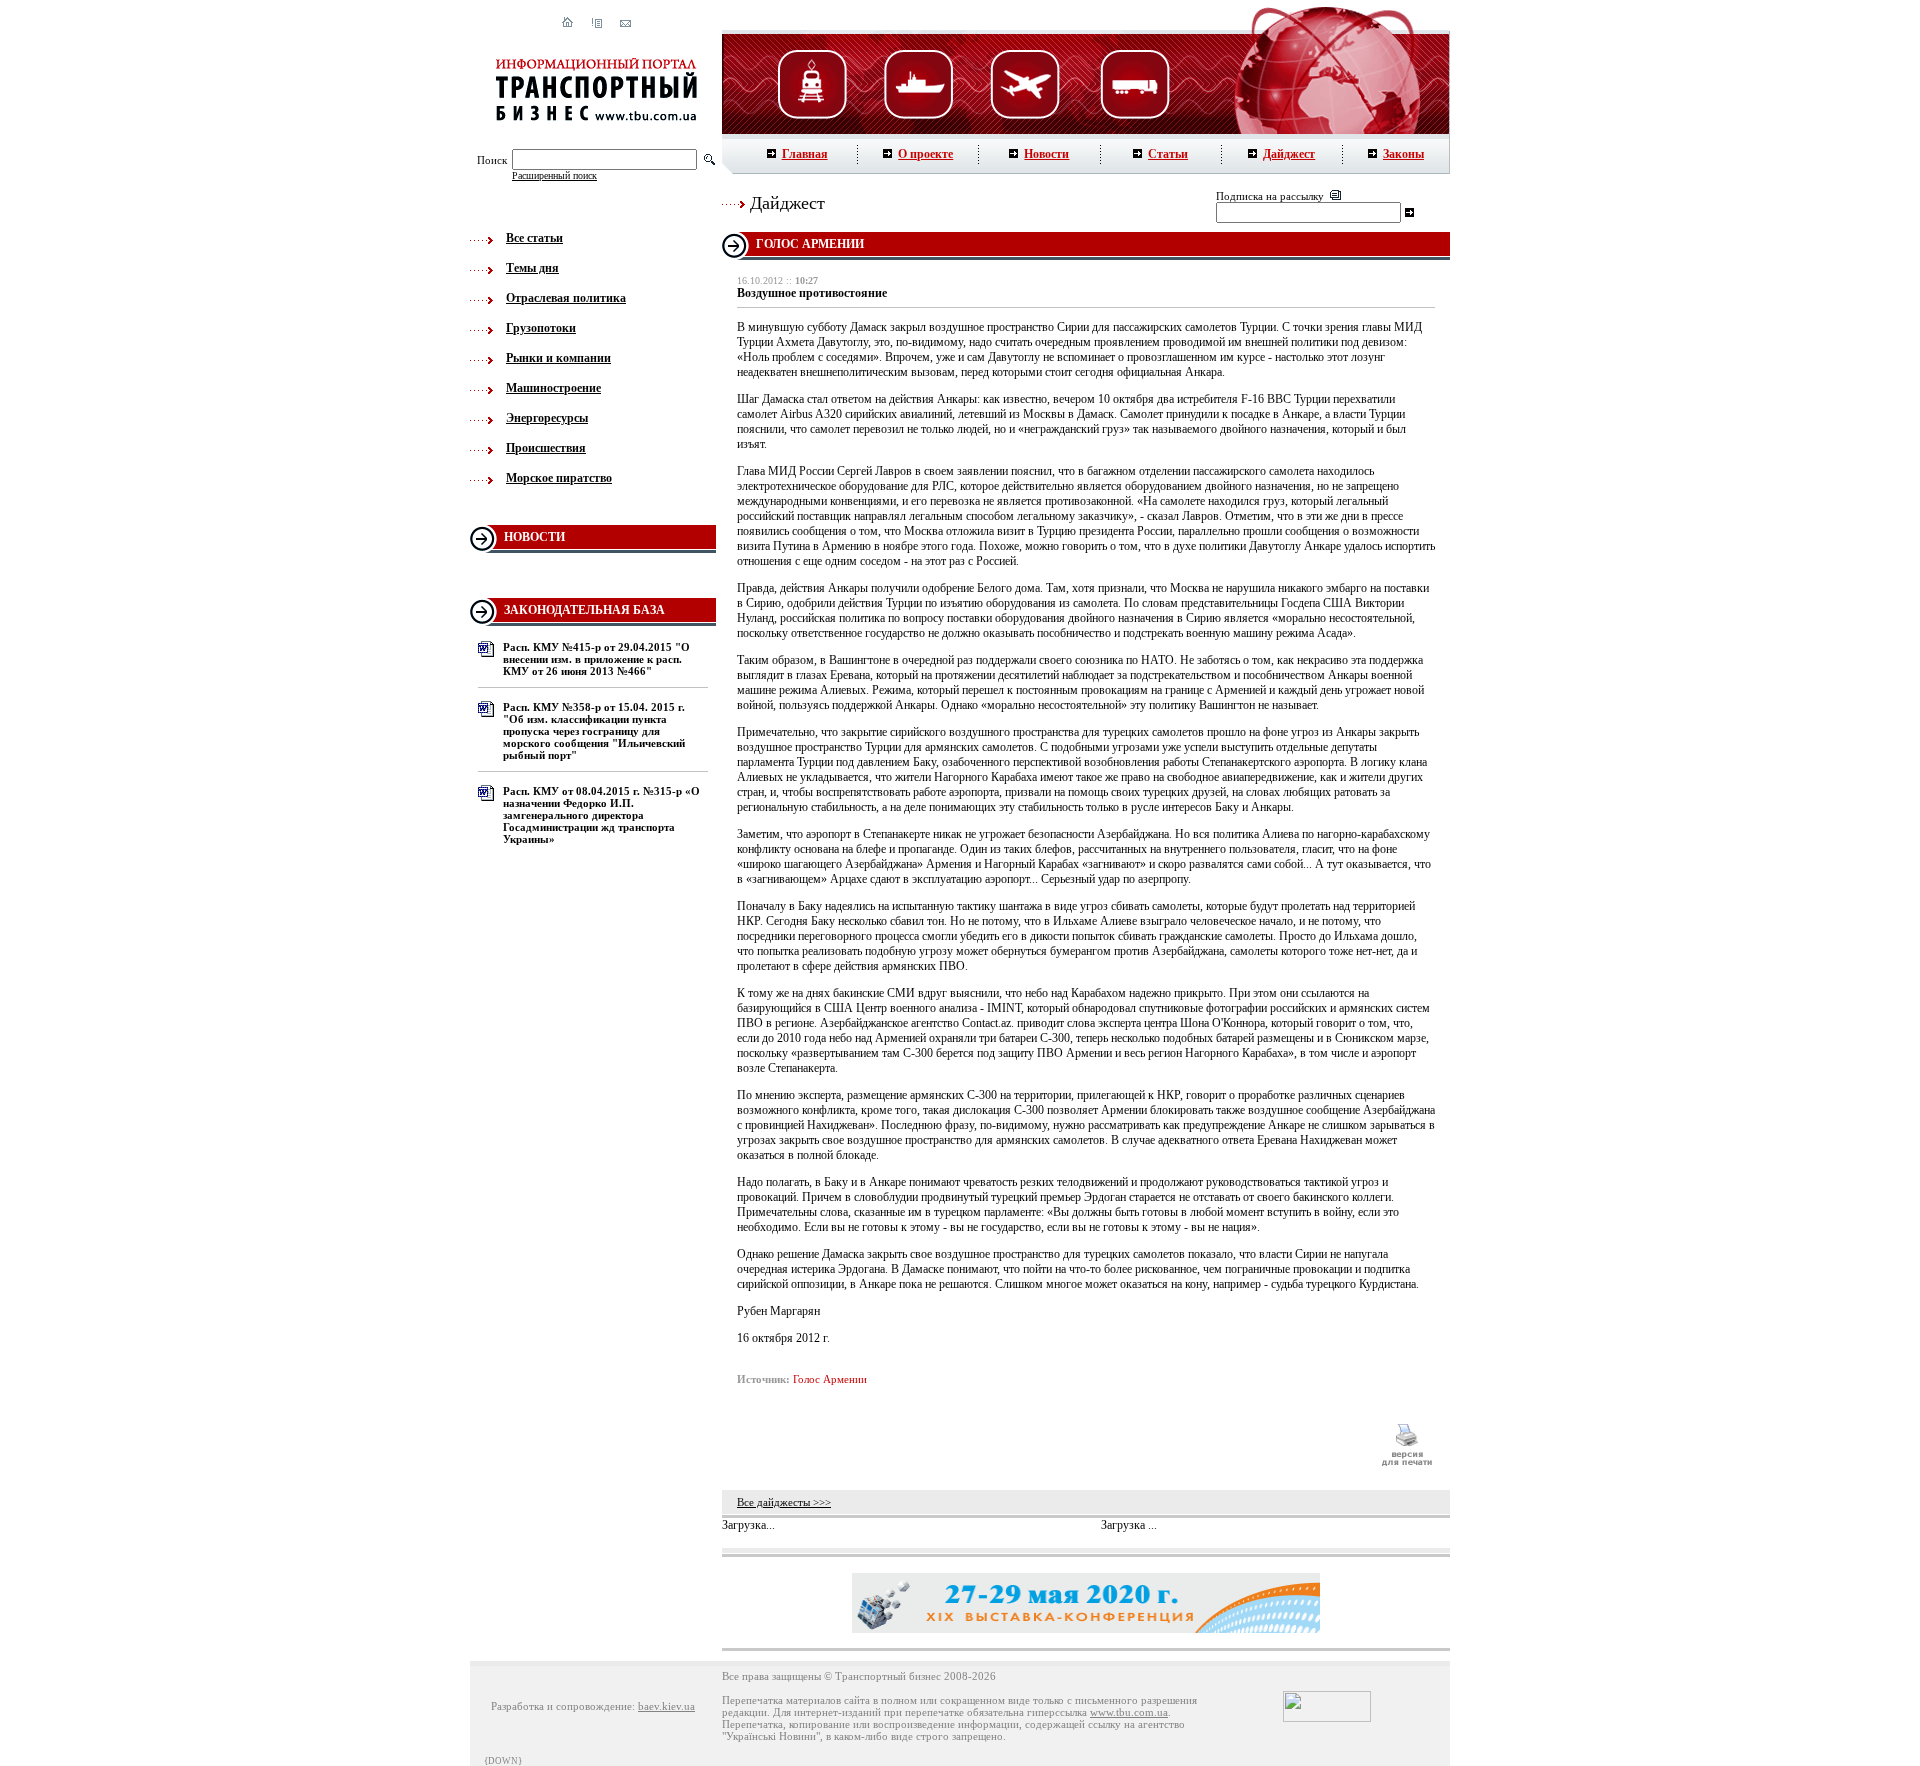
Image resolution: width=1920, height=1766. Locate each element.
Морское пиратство (559, 478)
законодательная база (584, 610)
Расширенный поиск (554, 175)
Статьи (1168, 154)
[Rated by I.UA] (1327, 1718)
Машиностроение (553, 388)
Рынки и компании (558, 358)
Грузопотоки (541, 328)
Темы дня (532, 268)
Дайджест (1289, 154)
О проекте (925, 154)
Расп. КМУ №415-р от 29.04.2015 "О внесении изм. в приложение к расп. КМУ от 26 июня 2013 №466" (596, 659)
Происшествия (546, 448)
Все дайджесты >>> (784, 1502)
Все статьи (534, 238)
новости (534, 537)
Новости (1046, 154)
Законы (1403, 154)
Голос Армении (830, 1379)
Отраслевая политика (566, 298)
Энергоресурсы (547, 418)
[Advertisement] (1049, 1445)
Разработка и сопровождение (561, 1706)
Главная (805, 154)
